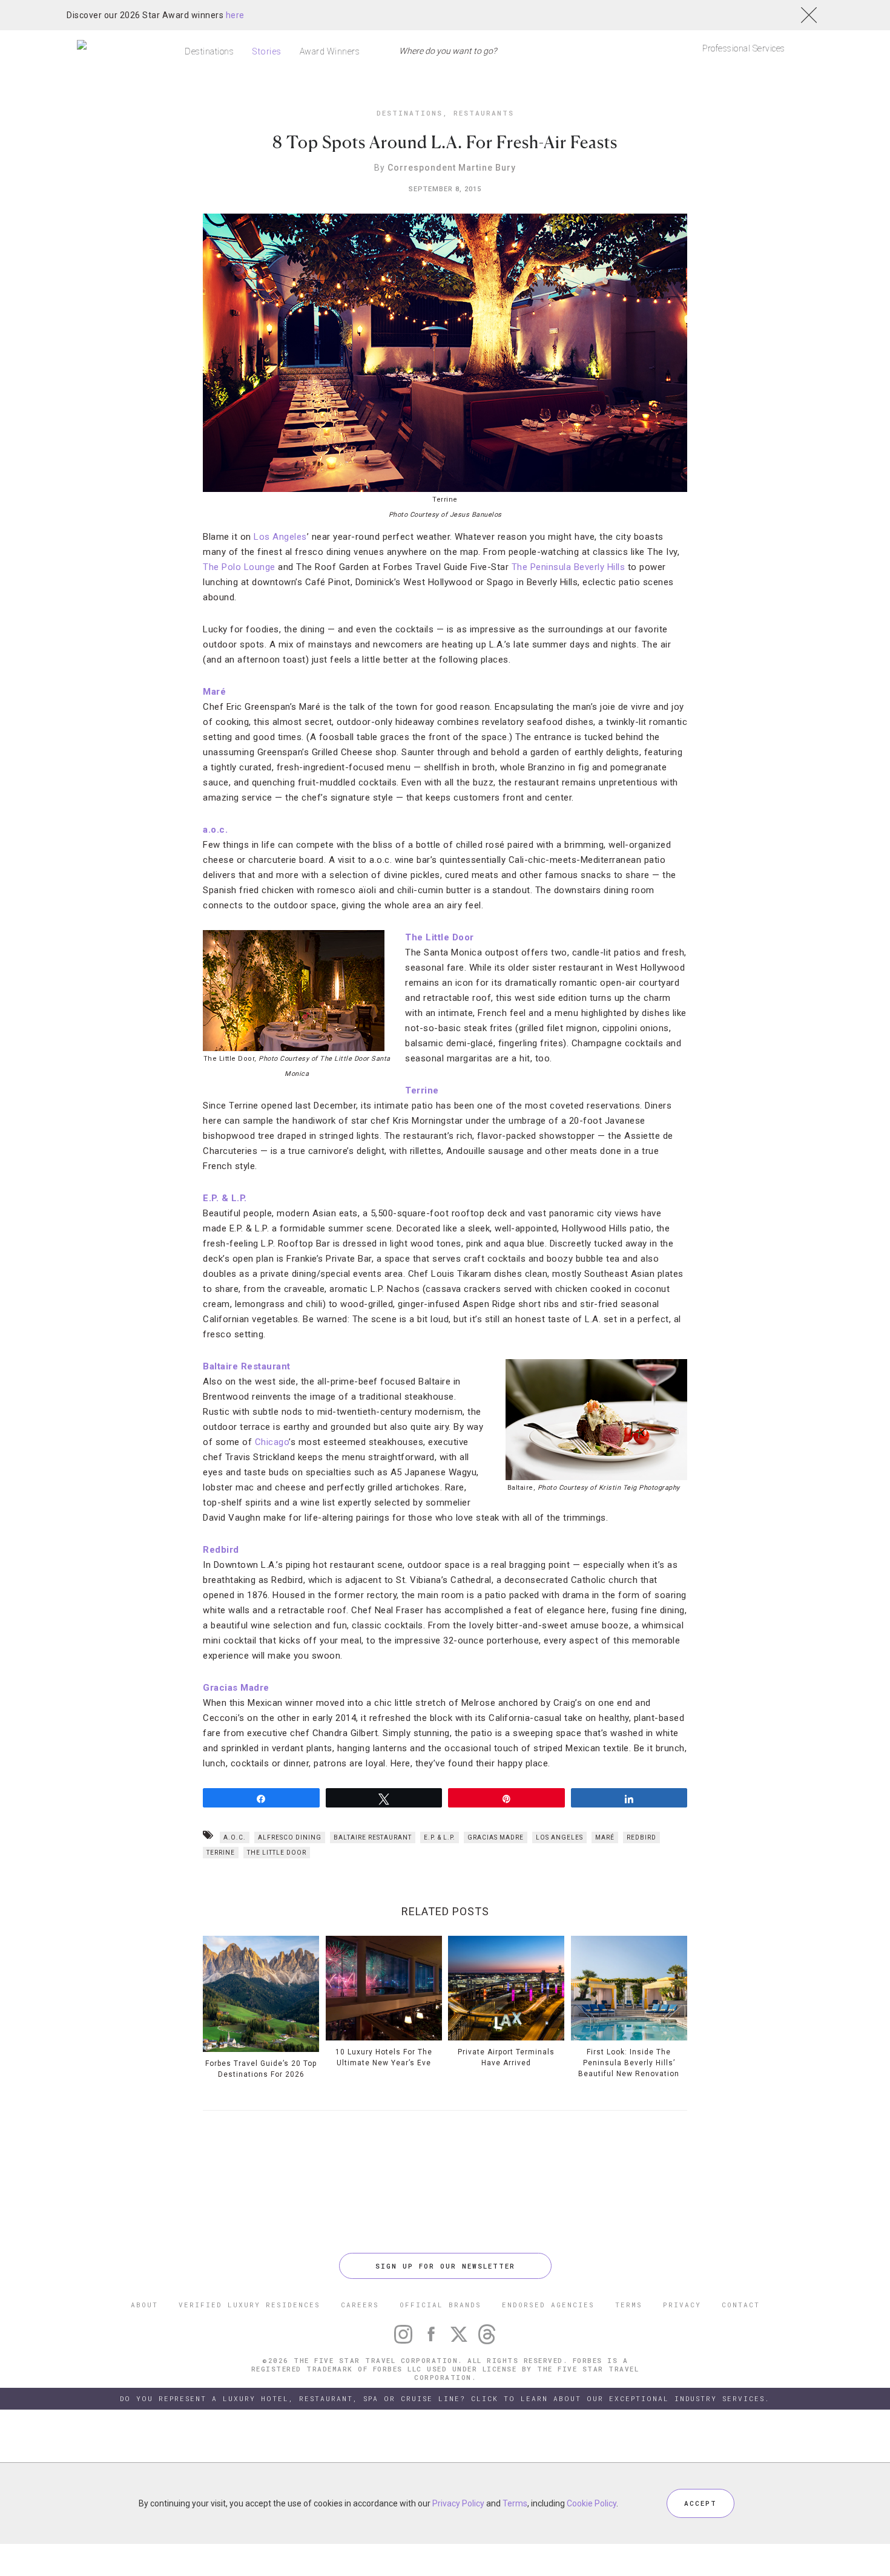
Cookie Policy (592, 2503)
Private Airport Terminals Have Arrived (506, 2057)
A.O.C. (235, 1837)
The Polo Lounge (239, 567)
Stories (267, 51)
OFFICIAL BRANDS (440, 2305)
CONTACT (741, 2305)
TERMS (629, 2305)
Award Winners (330, 51)
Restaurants (484, 113)
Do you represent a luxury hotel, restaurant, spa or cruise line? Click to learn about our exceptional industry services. (445, 2398)
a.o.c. (215, 830)
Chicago (272, 1442)
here (235, 15)
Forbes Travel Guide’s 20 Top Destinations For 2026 (261, 2069)
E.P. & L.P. (225, 1198)
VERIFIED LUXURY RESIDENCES (249, 2305)
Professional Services (744, 48)
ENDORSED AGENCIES (548, 2305)
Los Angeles (280, 537)
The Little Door (440, 937)
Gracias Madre (236, 1688)
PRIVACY (682, 2305)
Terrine (422, 1090)
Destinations (209, 51)
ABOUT (144, 2305)
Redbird (221, 1550)
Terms (515, 2503)
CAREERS (360, 2305)
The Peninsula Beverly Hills (569, 567)
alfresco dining (290, 1837)
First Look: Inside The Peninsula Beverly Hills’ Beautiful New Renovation (629, 2063)
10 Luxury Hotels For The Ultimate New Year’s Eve (384, 2057)
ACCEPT (700, 2503)
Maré (605, 1837)
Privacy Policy (458, 2503)
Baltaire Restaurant (247, 1366)
